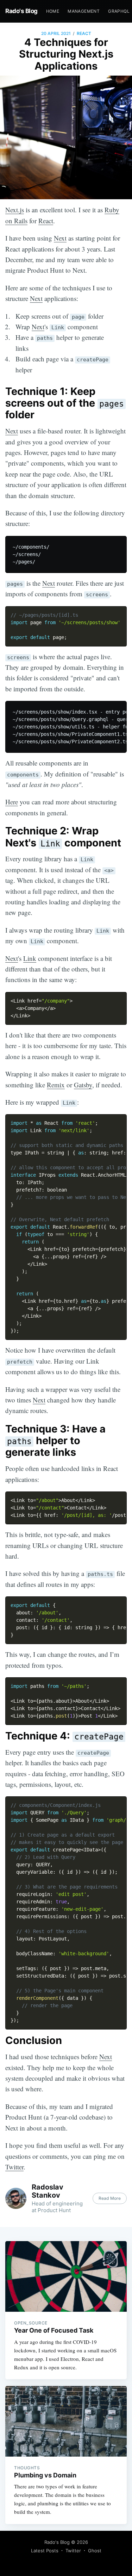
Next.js (15, 210)
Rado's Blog (21, 11)
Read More (110, 2198)
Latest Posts (45, 2551)
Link (30, 958)
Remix (56, 1085)
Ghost (95, 2551)
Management (84, 11)
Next (60, 238)
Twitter (14, 2167)
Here (12, 802)
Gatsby (83, 1085)
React (84, 33)
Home (53, 11)
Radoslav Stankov (48, 2191)
